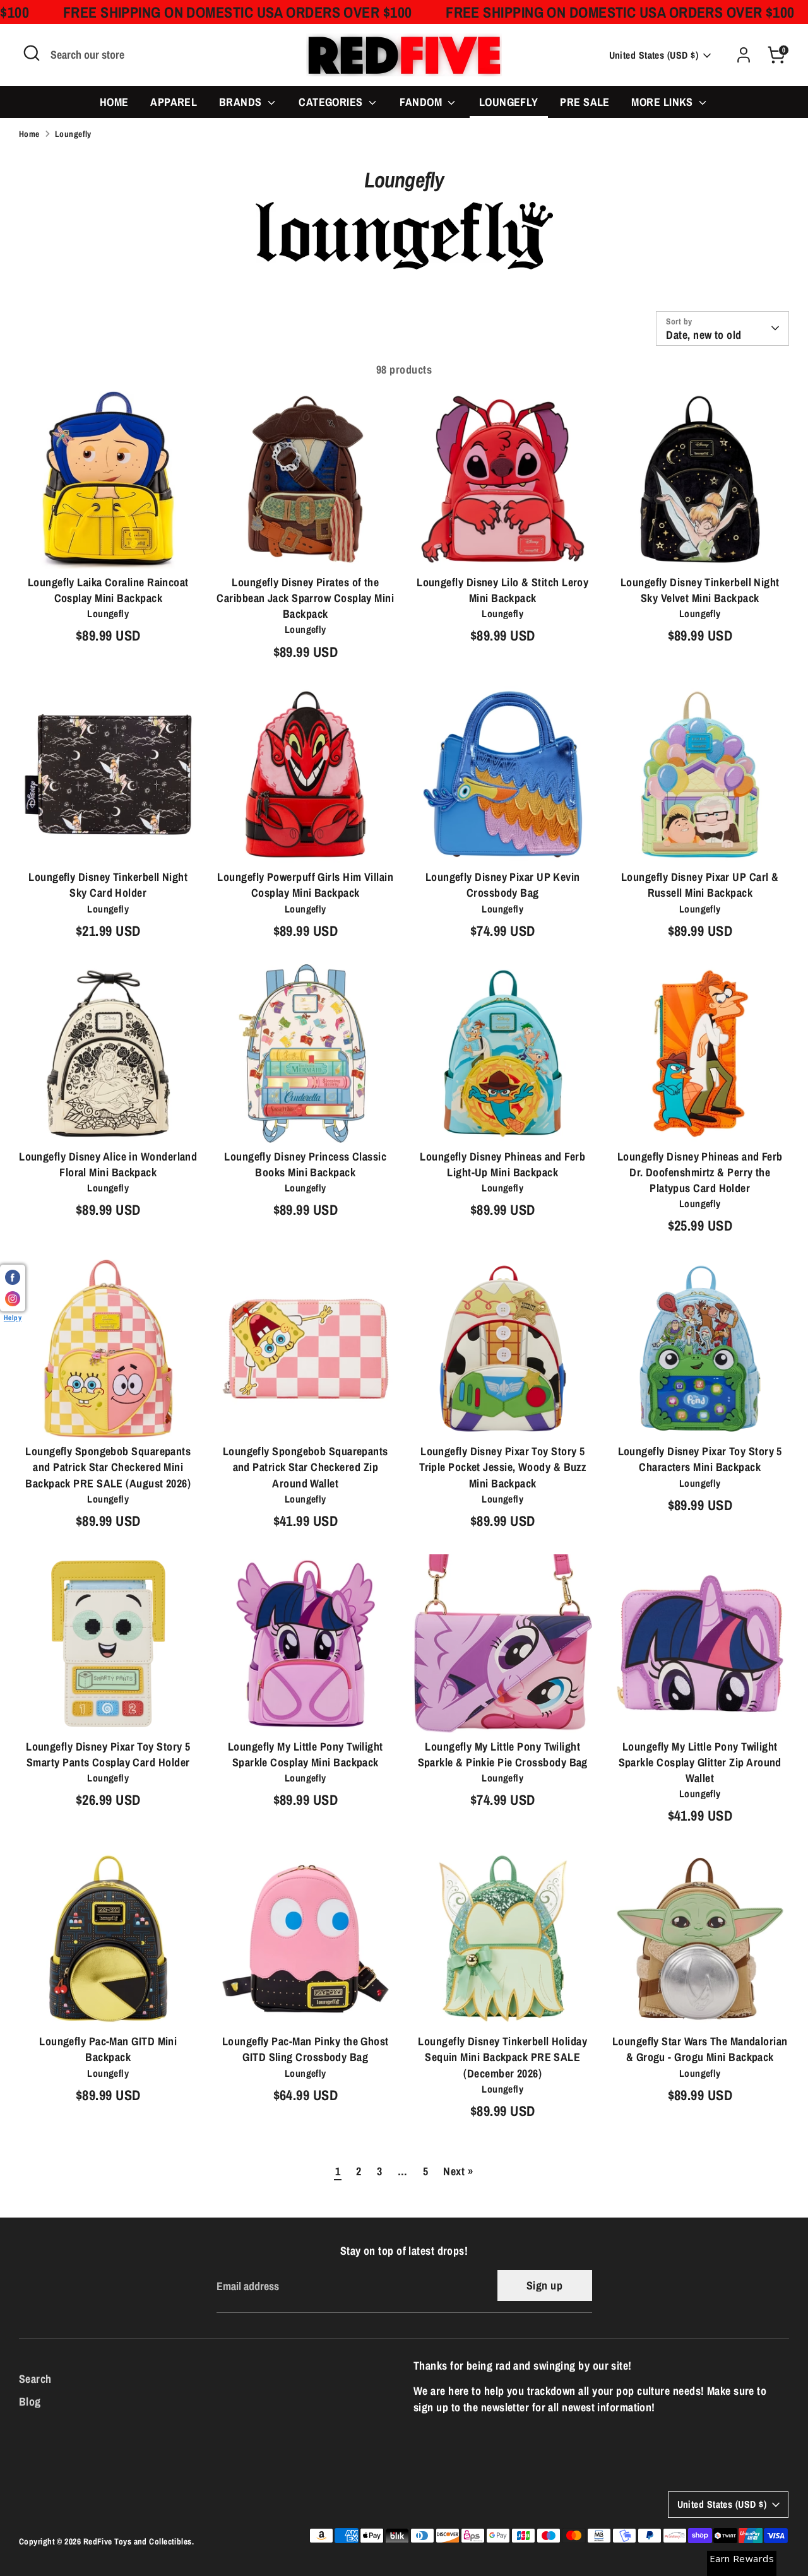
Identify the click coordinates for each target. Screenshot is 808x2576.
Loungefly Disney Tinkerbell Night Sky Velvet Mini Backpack (700, 590)
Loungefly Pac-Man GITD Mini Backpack (108, 2049)
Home (114, 102)
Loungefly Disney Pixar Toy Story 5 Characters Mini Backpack (700, 1459)
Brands (242, 102)
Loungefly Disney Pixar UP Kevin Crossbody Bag (503, 885)
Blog (30, 2402)
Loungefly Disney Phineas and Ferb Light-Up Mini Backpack (502, 1164)
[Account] (744, 55)
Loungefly (509, 102)
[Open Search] (32, 53)
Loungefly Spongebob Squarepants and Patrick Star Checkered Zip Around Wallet (306, 1467)
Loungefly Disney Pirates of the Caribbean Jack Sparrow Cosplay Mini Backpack (305, 598)
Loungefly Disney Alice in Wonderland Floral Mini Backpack (108, 1164)
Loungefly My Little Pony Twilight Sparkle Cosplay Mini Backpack (306, 1754)
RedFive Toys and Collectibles (138, 2541)
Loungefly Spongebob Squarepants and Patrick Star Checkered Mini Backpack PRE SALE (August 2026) (108, 1467)
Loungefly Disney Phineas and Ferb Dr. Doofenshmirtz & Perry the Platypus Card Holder (700, 1172)
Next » (458, 2171)
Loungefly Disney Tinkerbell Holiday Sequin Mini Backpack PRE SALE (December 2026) (502, 2057)
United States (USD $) (654, 55)
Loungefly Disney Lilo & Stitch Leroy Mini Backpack (502, 590)
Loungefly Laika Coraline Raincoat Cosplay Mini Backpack (108, 590)
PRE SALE (585, 102)
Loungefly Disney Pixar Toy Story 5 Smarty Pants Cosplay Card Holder (108, 1754)
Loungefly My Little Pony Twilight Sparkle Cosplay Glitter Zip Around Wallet (700, 1762)
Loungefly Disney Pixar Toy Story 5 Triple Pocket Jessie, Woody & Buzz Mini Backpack (502, 1467)
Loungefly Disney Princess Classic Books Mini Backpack (305, 1164)
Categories (332, 102)
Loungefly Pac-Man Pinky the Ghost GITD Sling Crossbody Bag (306, 2049)
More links (663, 102)
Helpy (13, 1317)
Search (35, 2379)
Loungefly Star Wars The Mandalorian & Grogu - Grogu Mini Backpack (700, 2049)
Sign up (544, 2285)
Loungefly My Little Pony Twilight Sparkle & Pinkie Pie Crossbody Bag (503, 1754)
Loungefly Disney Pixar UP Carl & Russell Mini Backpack (700, 885)
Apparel (174, 102)
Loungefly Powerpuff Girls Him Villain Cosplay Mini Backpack (305, 885)
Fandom (422, 102)
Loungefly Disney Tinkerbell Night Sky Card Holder (108, 885)
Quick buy (109, 547)
